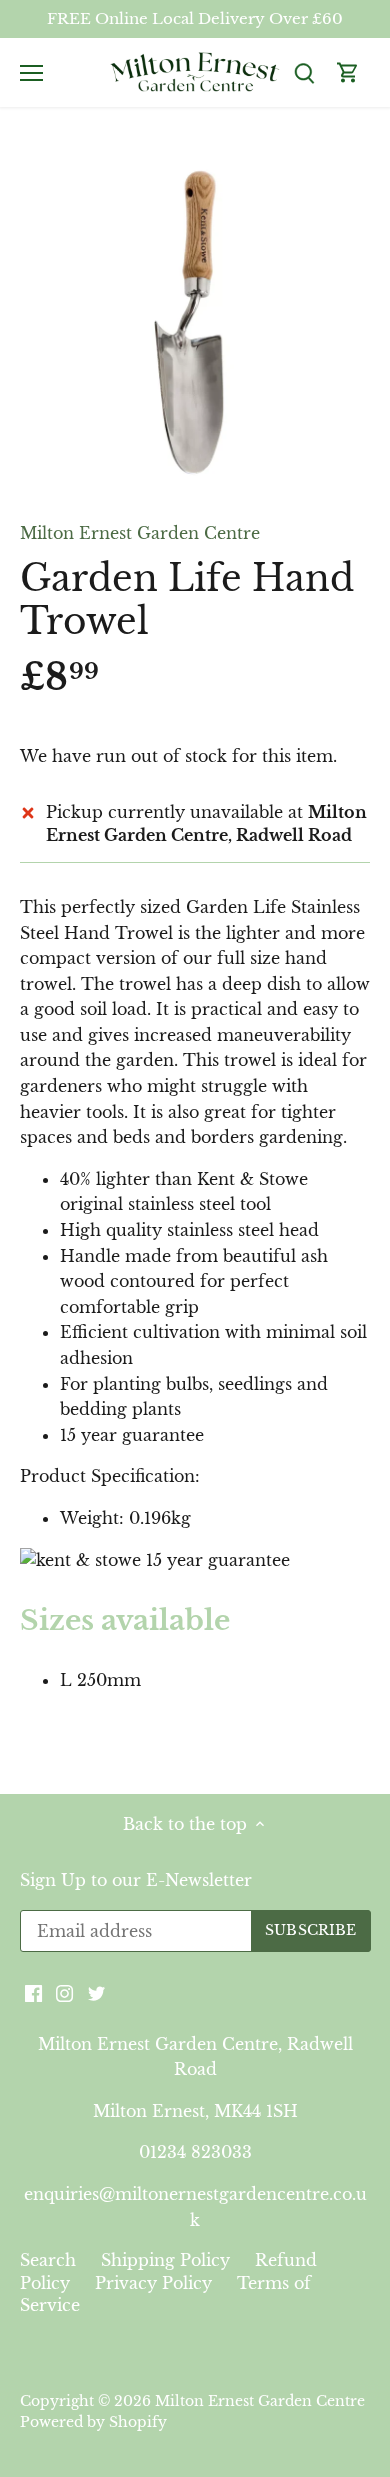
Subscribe (272, 1371)
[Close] (352, 1110)
